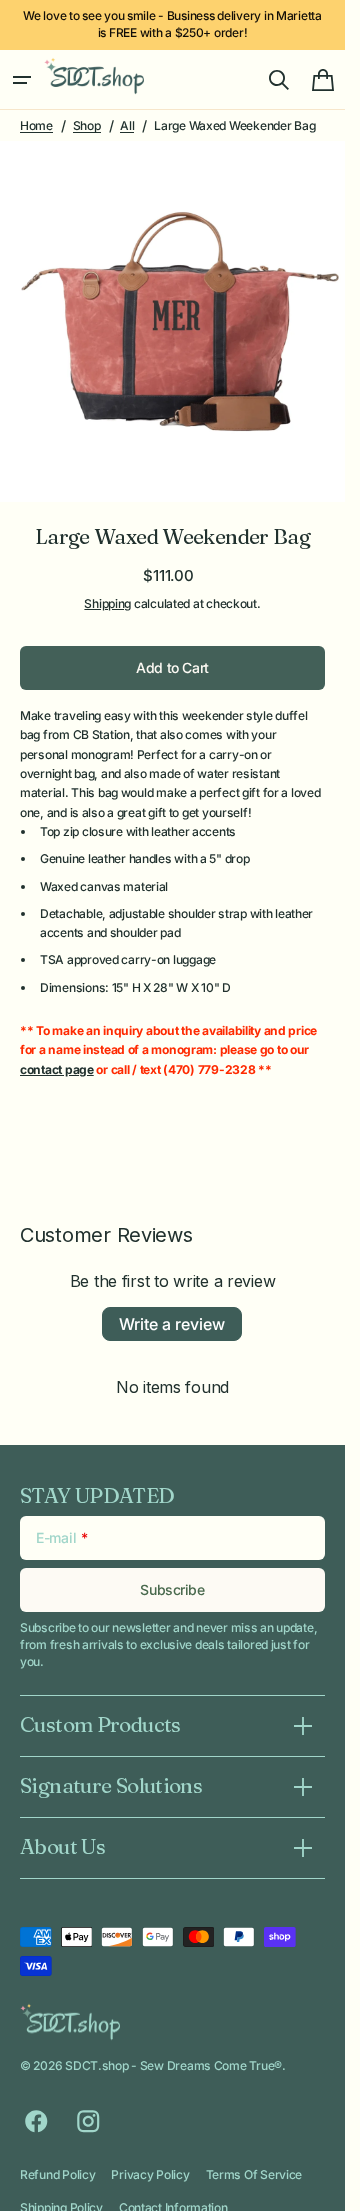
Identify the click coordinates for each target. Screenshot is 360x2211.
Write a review (172, 1309)
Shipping (107, 587)
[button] (22, 80)
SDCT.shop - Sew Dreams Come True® (173, 2050)
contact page (57, 1054)
